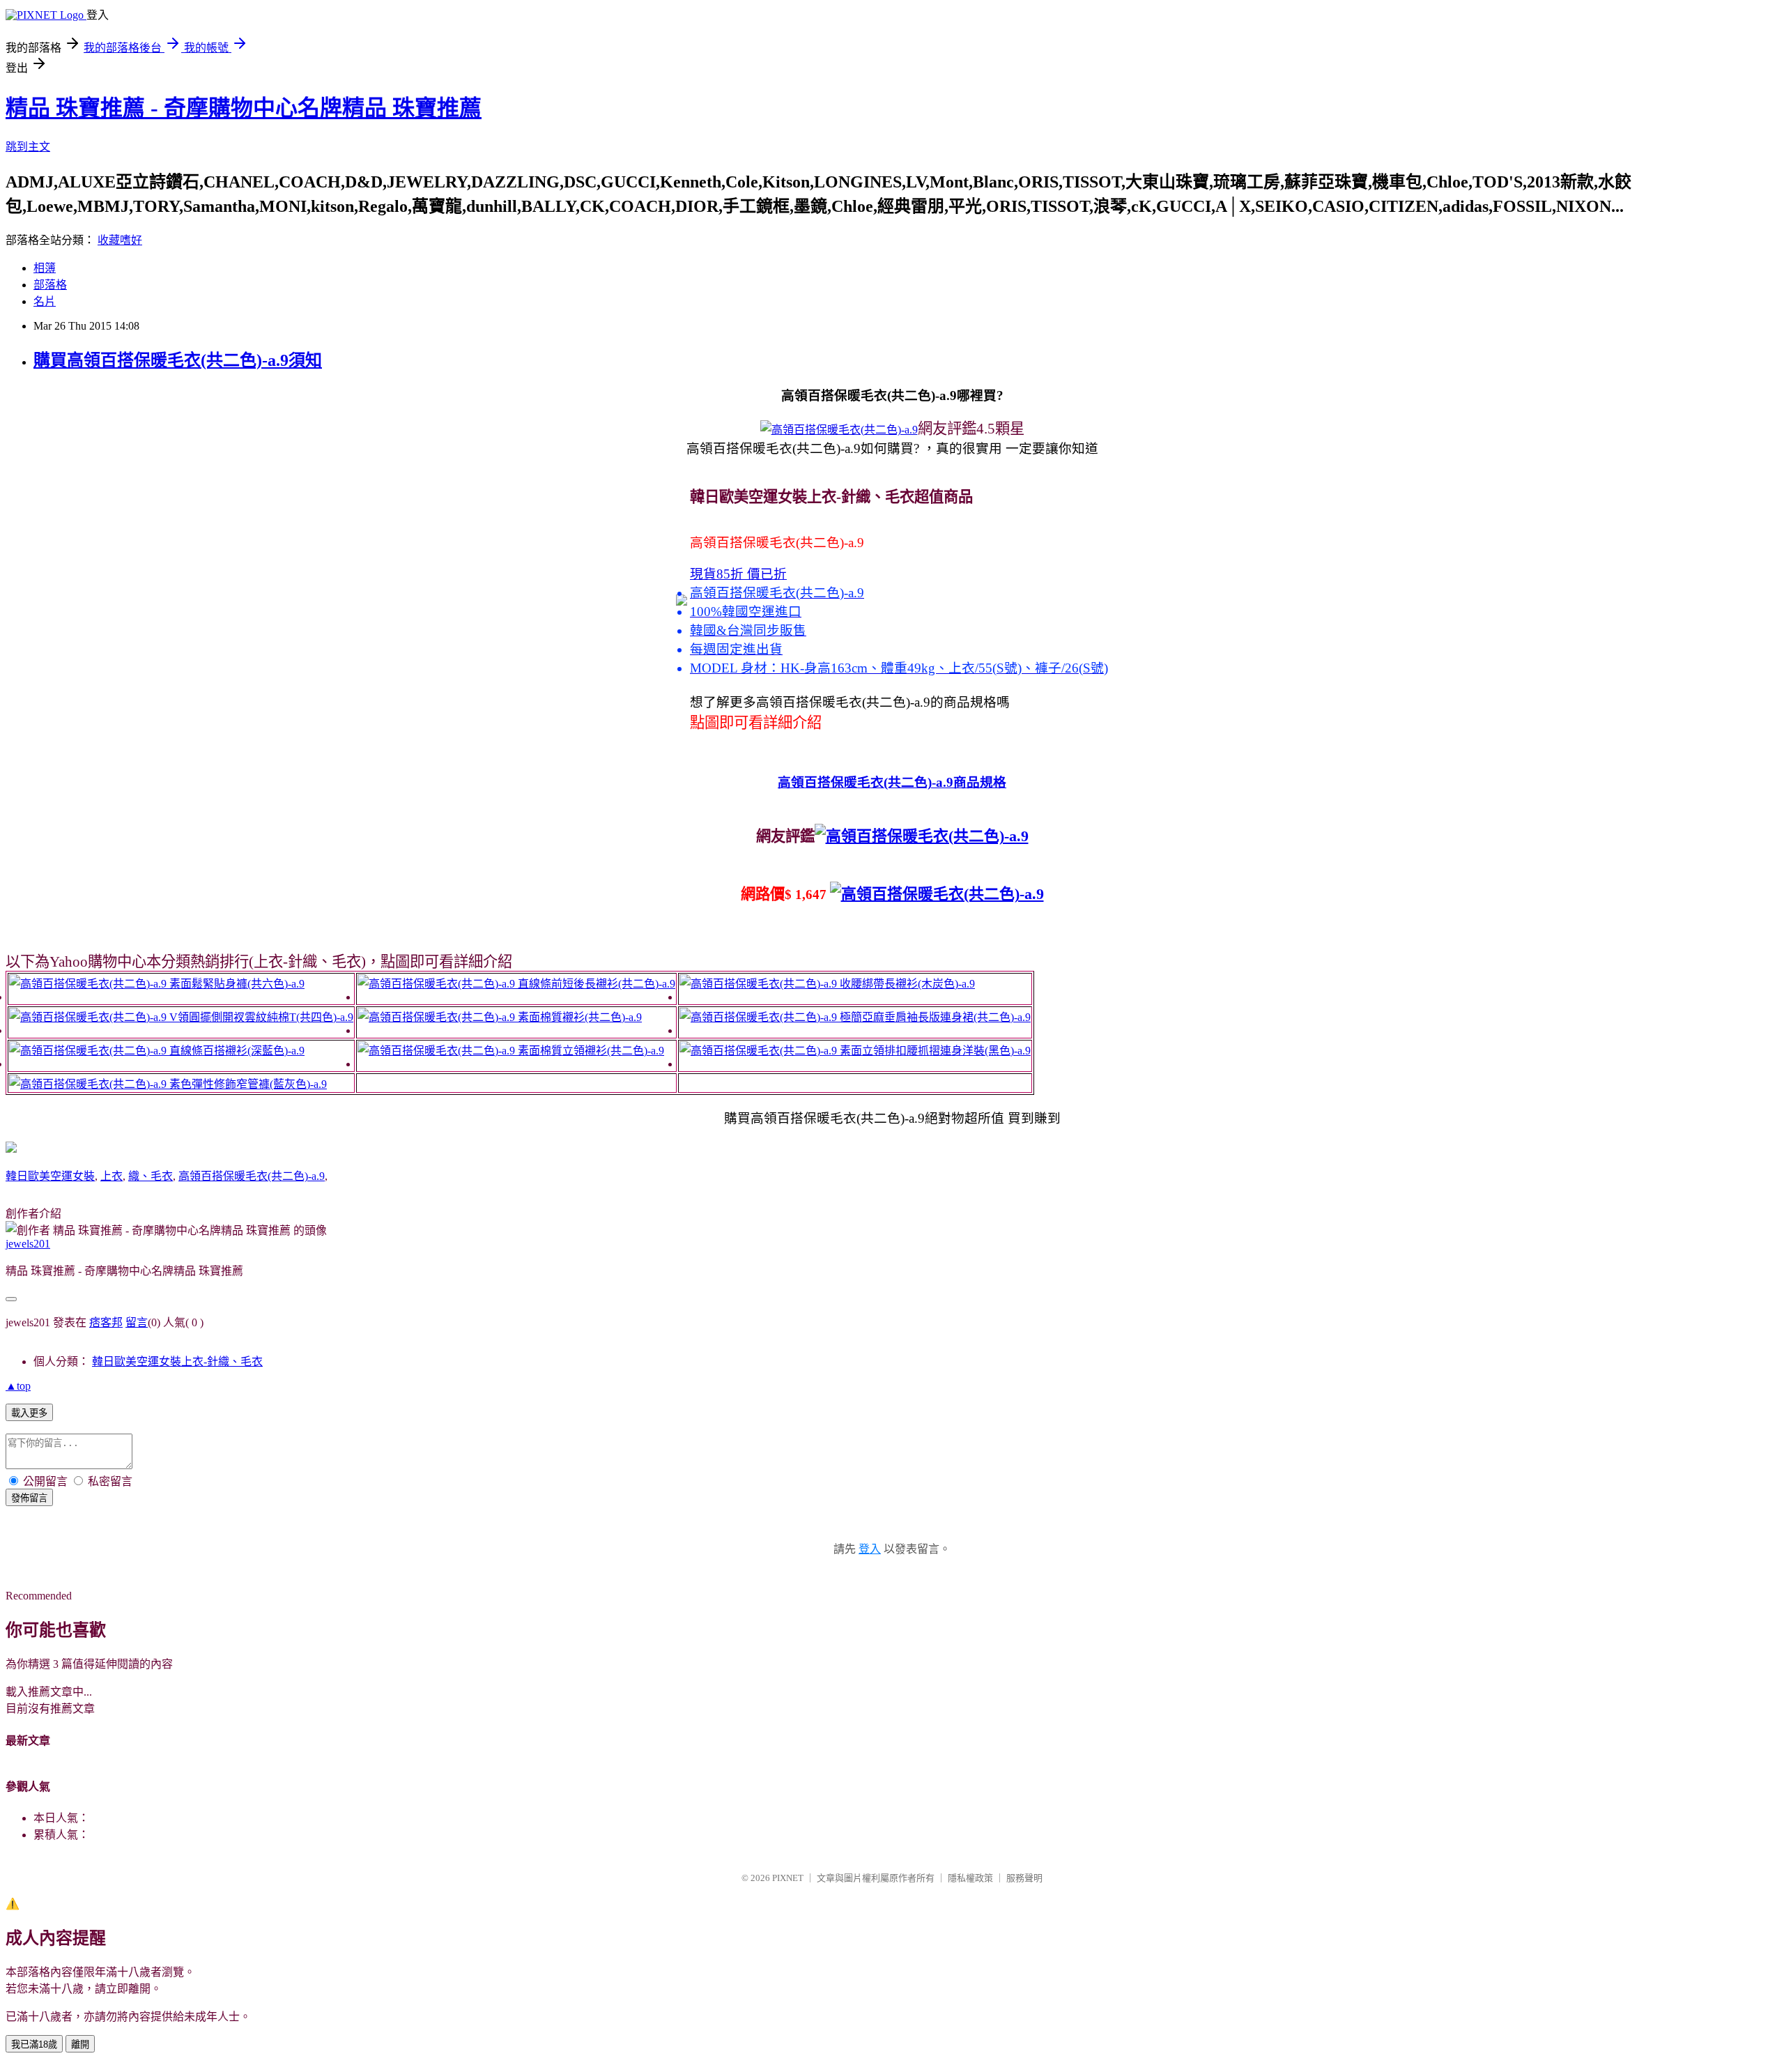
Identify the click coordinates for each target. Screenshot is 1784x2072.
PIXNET (788, 1878)
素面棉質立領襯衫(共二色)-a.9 (591, 1051)
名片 (45, 301)
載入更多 (29, 1413)
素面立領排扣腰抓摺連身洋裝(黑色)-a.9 (935, 1051)
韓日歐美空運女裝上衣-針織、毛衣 (177, 1361)
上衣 (111, 1176)
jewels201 (28, 1244)
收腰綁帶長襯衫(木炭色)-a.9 (907, 984)
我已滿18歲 (34, 2044)
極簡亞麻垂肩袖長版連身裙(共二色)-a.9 (935, 1017)
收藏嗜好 (120, 240)
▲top (18, 1386)
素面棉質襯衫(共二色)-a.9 (580, 1017)
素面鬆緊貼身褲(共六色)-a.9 (237, 984)
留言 (137, 1322)
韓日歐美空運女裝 (50, 1176)
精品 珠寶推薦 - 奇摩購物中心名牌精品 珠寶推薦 (244, 108)
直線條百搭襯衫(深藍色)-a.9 (237, 1051)
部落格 (50, 285)
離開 (80, 2044)
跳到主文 (28, 147)
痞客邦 (106, 1322)
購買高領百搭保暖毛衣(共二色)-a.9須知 (178, 360)
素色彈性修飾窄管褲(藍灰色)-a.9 (248, 1084)
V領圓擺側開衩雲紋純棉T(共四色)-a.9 (261, 1017)
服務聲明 (1024, 1878)
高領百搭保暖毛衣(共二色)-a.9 (252, 1176)
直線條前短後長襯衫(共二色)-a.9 (597, 984)
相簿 (45, 268)
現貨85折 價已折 (738, 574)
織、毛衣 (151, 1176)
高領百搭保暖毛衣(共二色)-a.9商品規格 (892, 782)
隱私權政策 (970, 1878)
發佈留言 (29, 1498)
